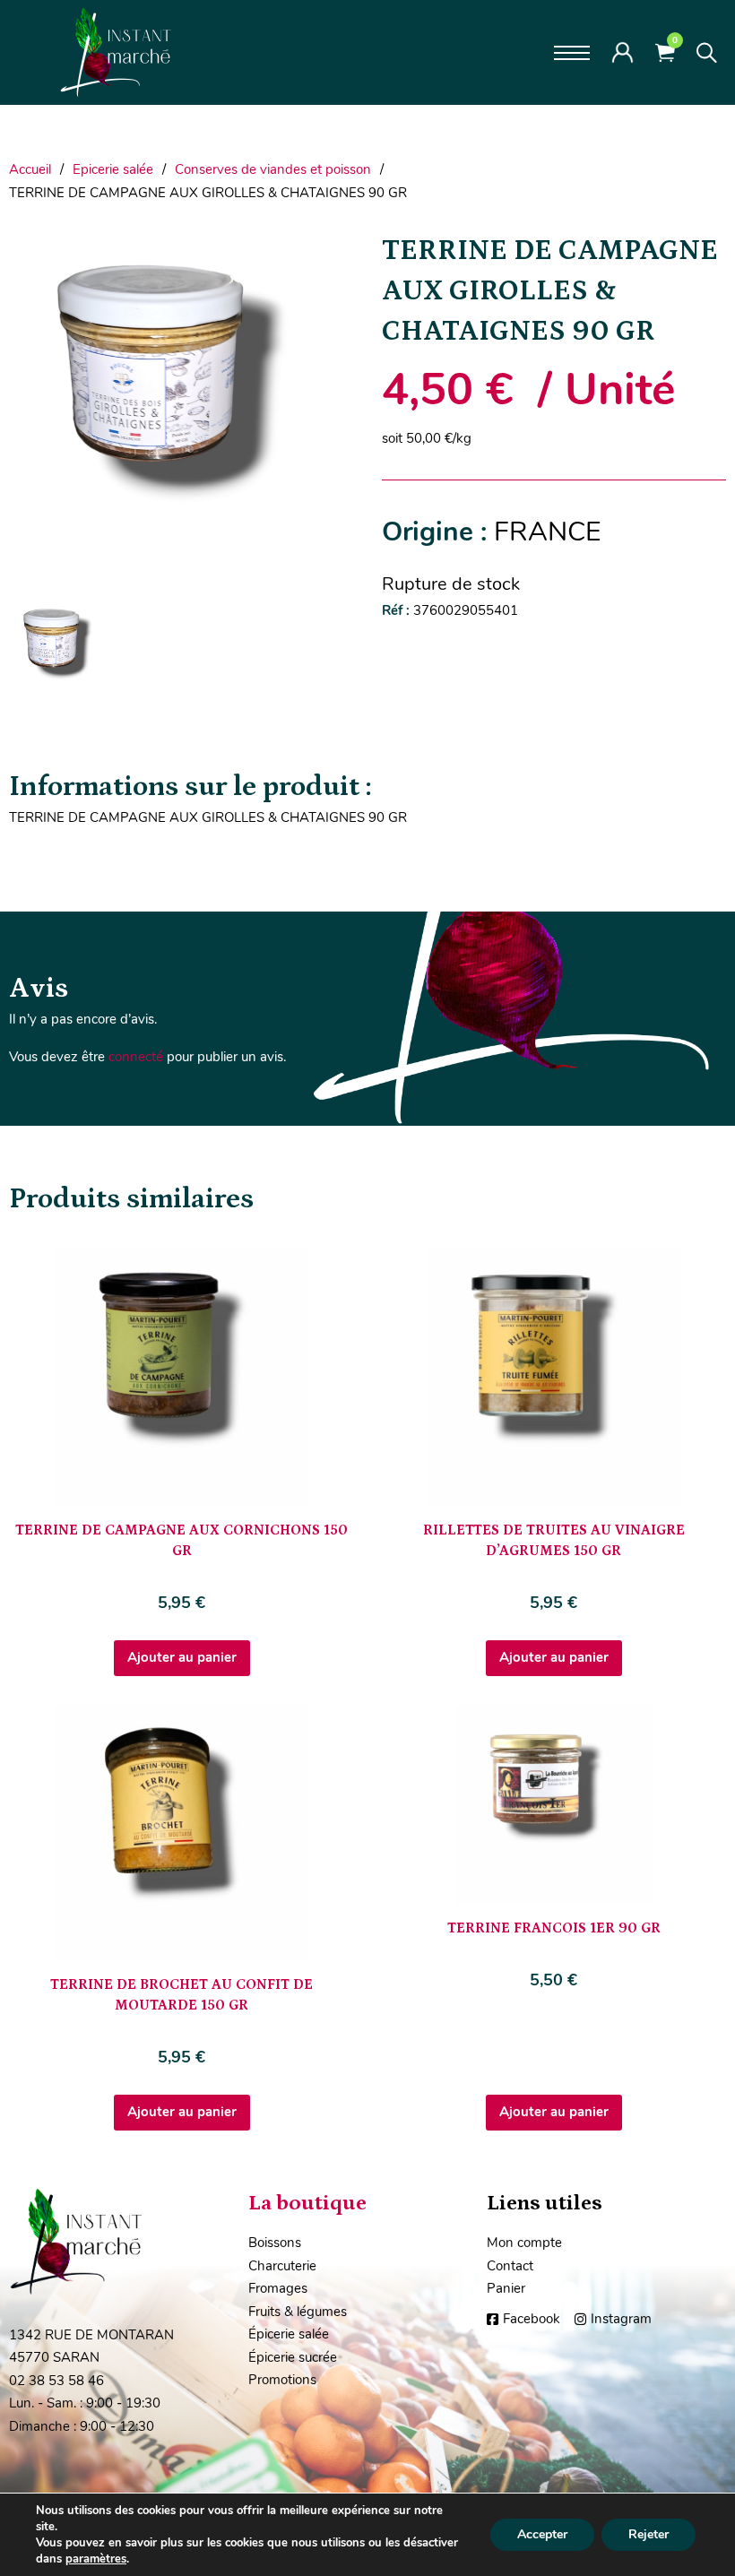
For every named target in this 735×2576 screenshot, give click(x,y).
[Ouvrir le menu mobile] (572, 53)
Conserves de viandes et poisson (273, 169)
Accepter (542, 2534)
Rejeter (649, 2534)
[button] (329, 255)
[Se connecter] (623, 52)
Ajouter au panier (182, 1657)
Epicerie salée (113, 169)
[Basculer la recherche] (707, 53)
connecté (136, 1057)
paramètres (96, 2559)
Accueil (30, 169)
